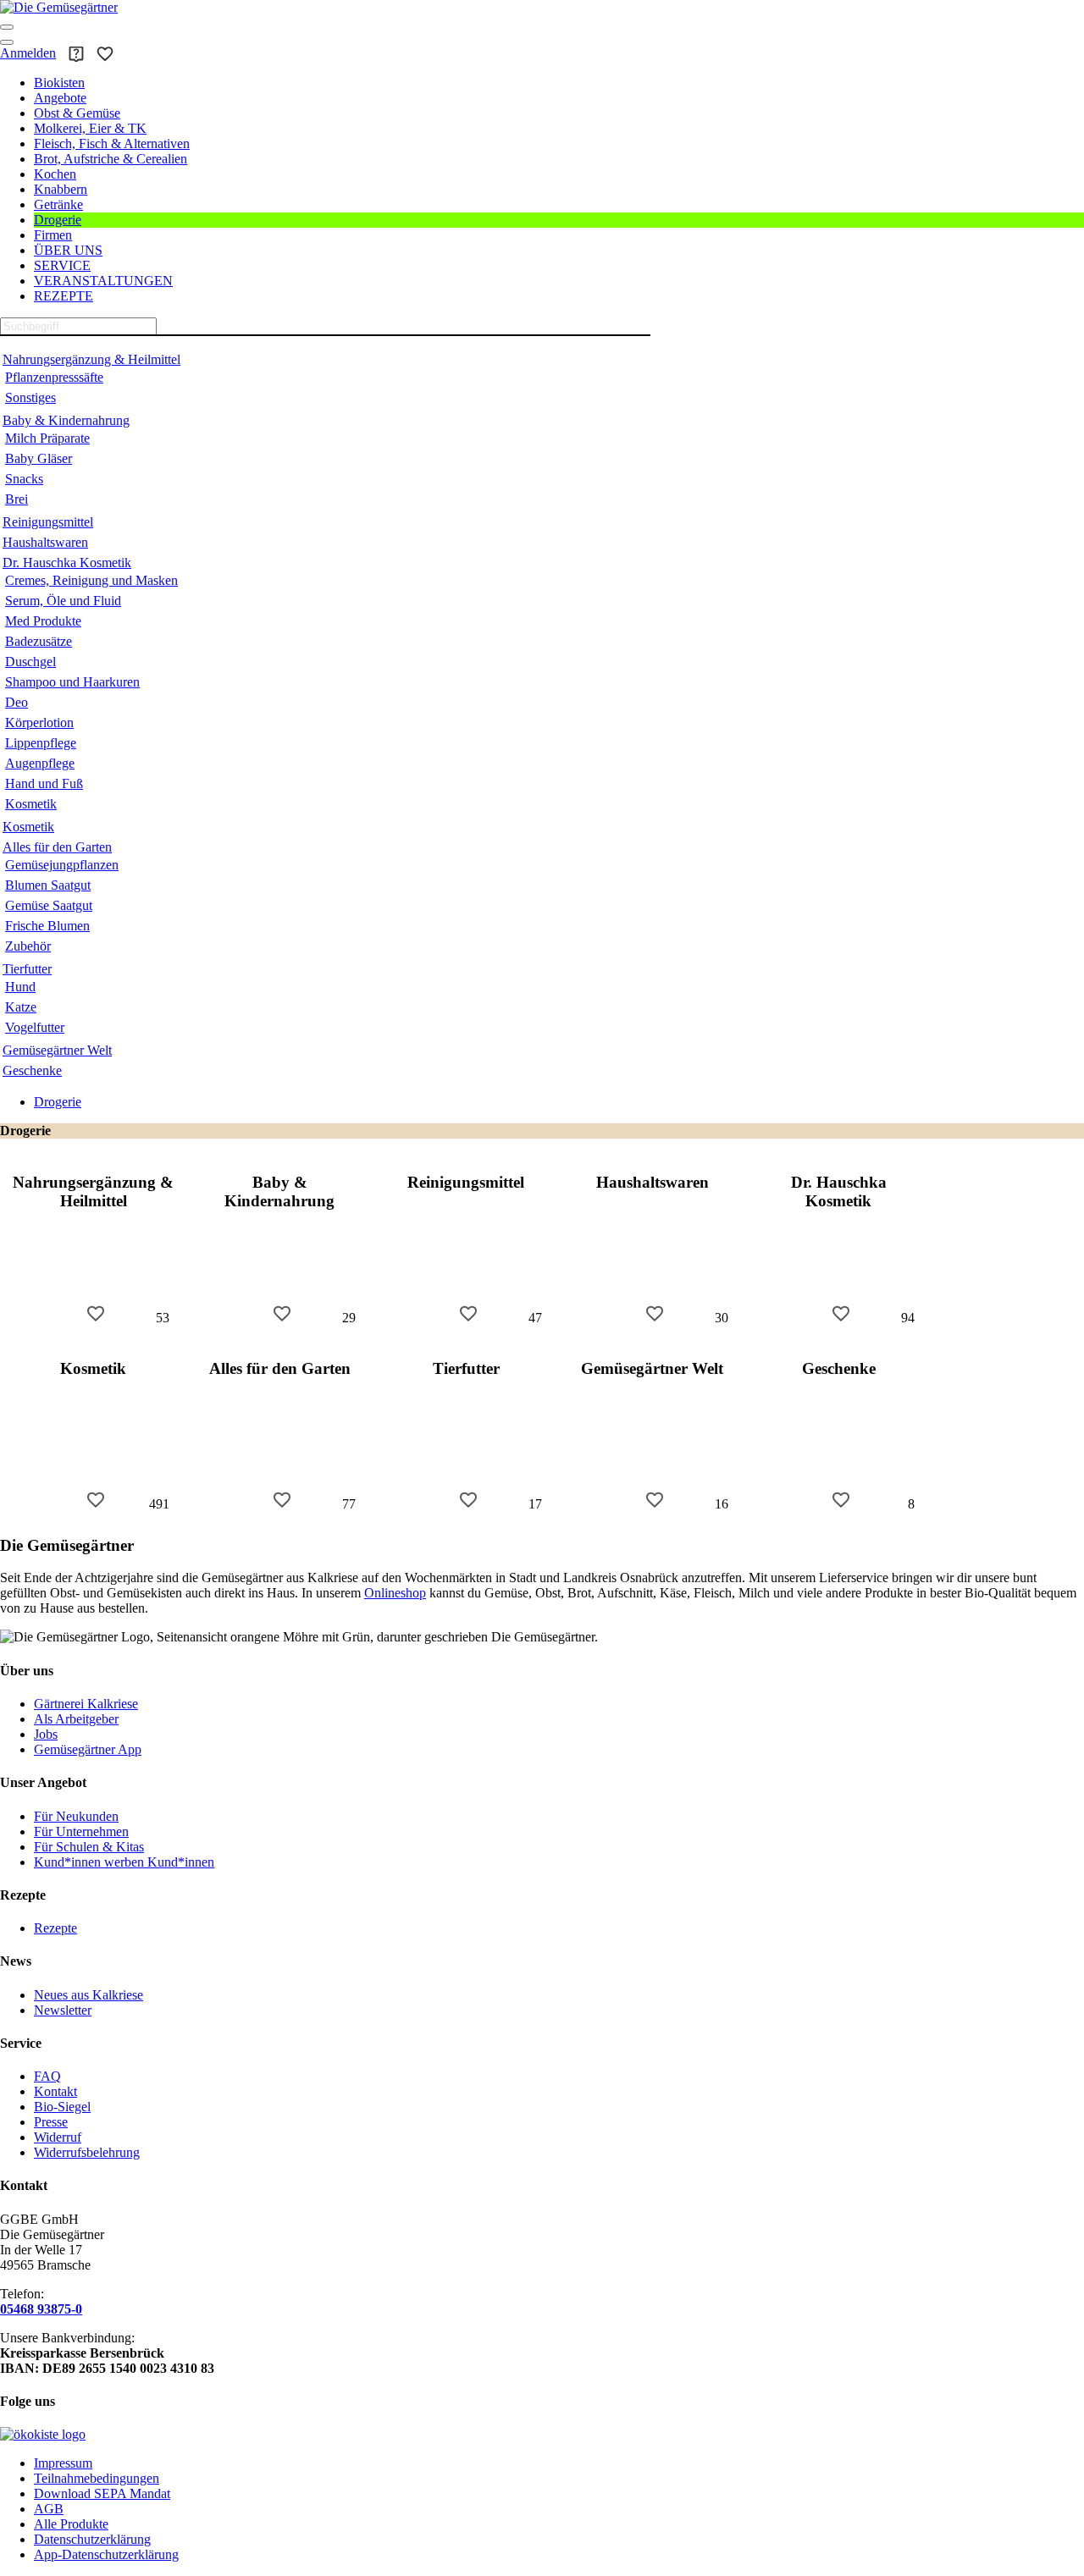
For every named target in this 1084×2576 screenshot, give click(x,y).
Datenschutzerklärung (92, 2539)
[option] (93, 1241)
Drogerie (58, 1102)
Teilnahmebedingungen (97, 2478)
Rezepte (55, 1928)
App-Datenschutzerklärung (106, 2554)
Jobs (46, 1734)
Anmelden (28, 53)
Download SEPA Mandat (102, 2493)
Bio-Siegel (62, 2107)
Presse (51, 2122)
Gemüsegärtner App (88, 1749)
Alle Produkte (71, 2524)
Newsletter (63, 2010)
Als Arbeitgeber (76, 1719)
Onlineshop (395, 1593)
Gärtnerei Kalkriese (86, 1704)
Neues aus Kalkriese (88, 1995)
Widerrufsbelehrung (87, 2152)
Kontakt (55, 2091)
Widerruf (58, 2137)
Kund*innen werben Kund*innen (124, 1862)
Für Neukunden (76, 1816)
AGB (49, 2509)
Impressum (63, 2463)
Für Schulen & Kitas (89, 1847)
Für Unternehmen (81, 1831)
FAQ (47, 2076)
